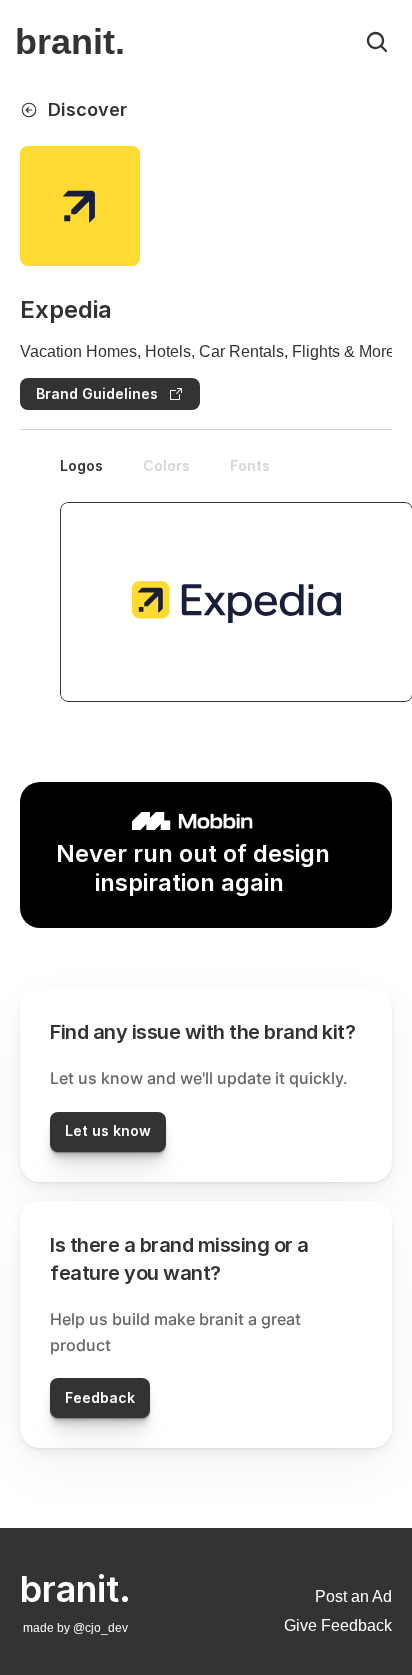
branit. (70, 41)
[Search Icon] (377, 42)
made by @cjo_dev (75, 1628)
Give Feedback (338, 1625)
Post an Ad (353, 1596)
